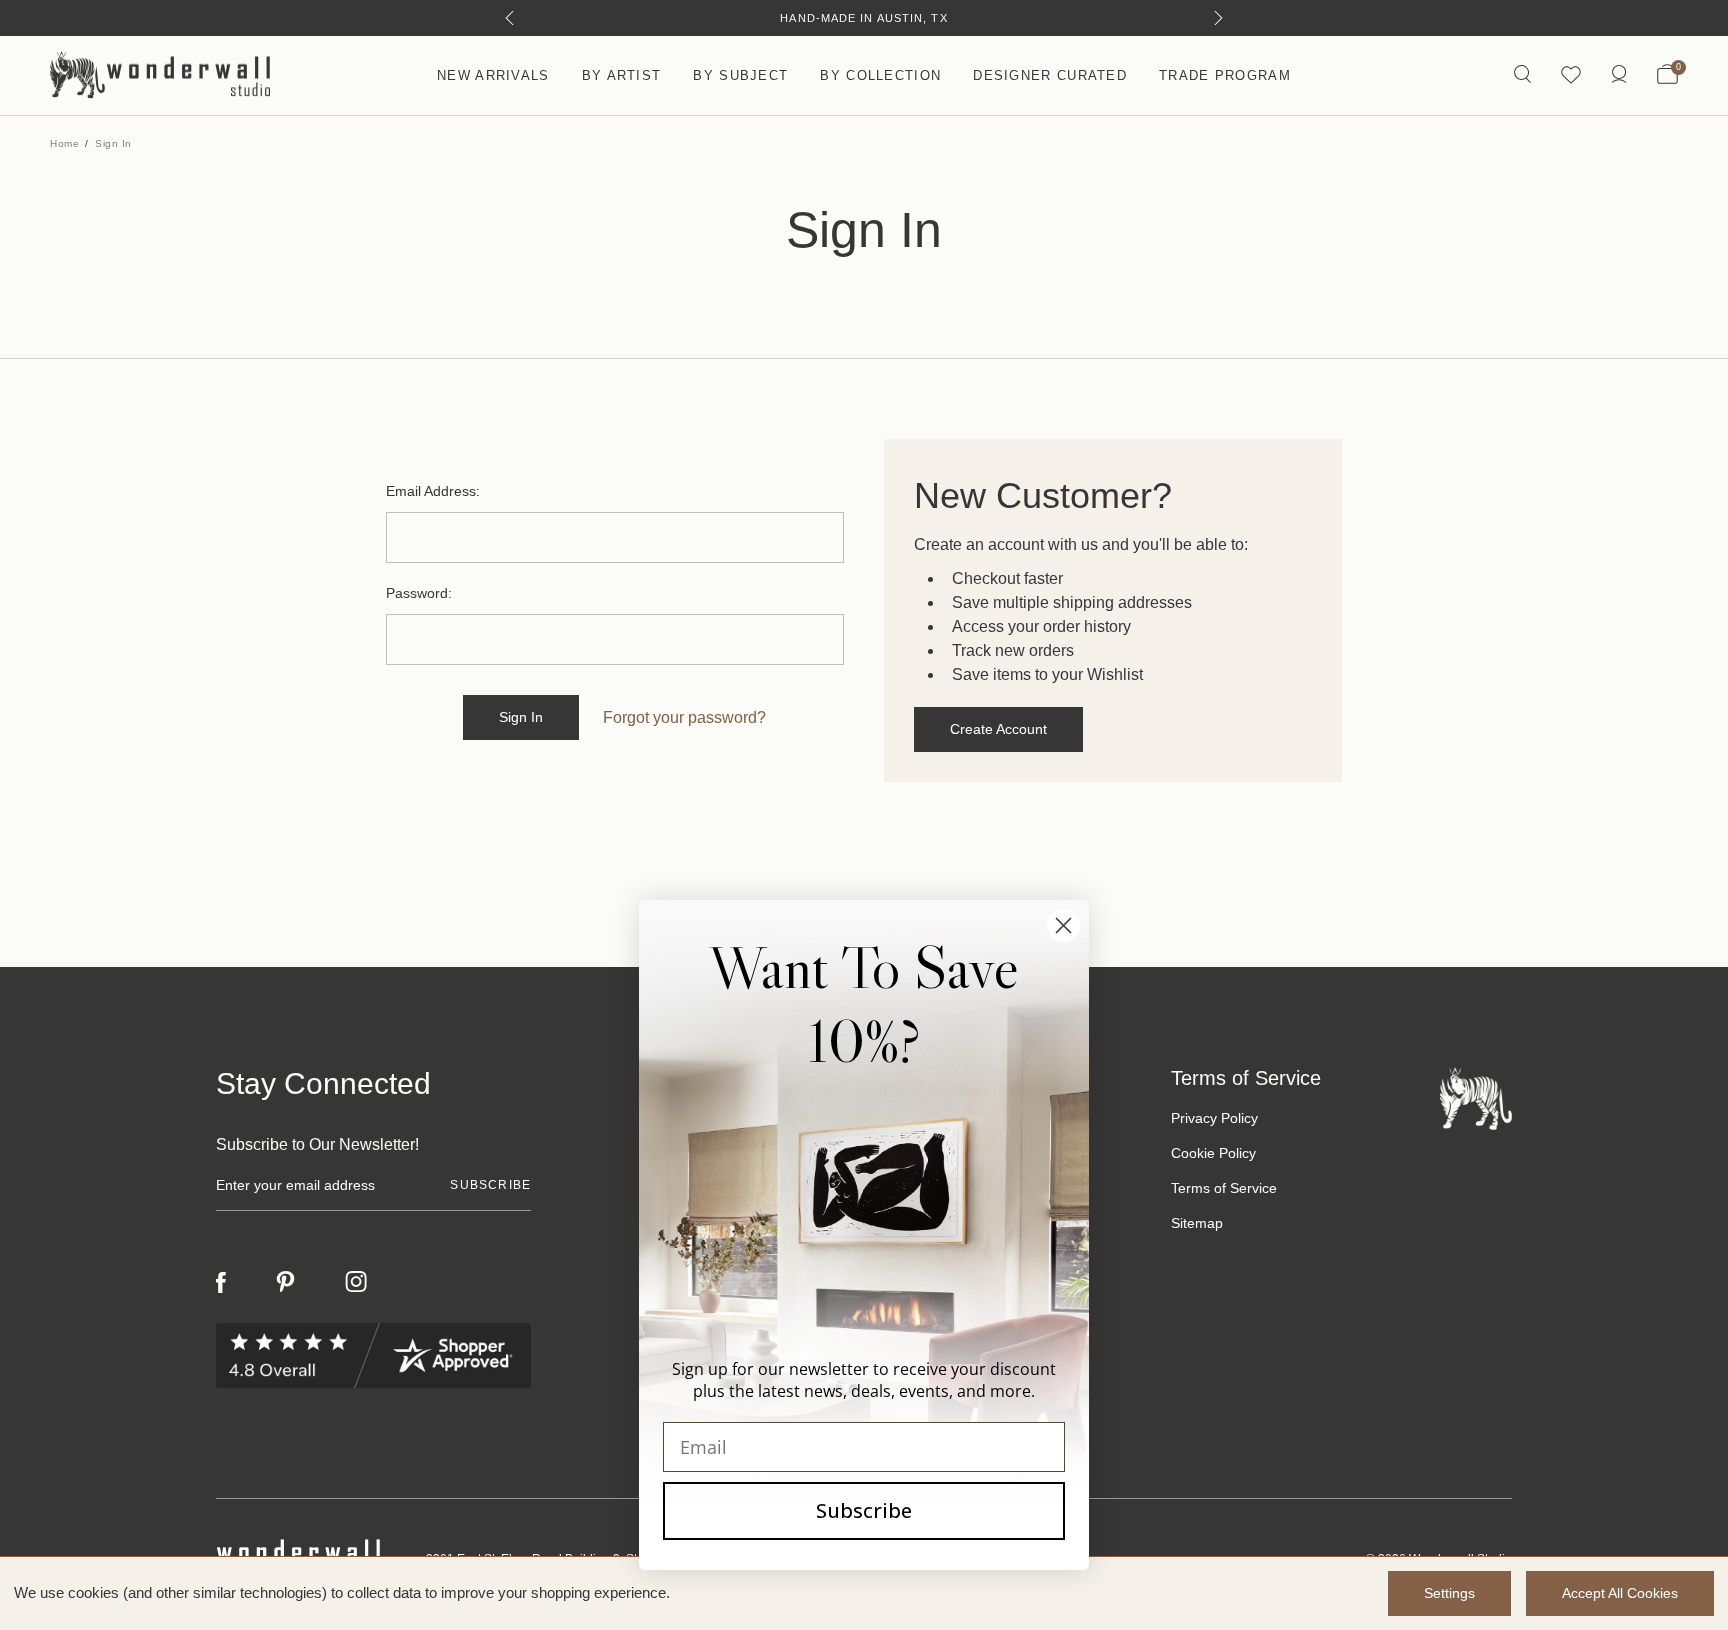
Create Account (998, 729)
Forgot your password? (684, 717)
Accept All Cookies (1620, 1593)
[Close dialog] (1063, 925)
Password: (419, 593)
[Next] (1218, 18)
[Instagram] (356, 1282)
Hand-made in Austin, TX (863, 18)
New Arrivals (493, 75)
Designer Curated (1050, 75)
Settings (1449, 1593)
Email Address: (433, 491)
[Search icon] (1522, 75)
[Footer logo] (1476, 1097)
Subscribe (864, 1510)
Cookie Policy (1213, 1153)
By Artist (622, 75)
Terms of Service (1224, 1188)
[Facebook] (221, 1282)
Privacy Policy (1214, 1118)
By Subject (740, 75)
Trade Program (1225, 75)
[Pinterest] (285, 1282)
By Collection (880, 75)
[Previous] (509, 18)
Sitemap (1197, 1223)
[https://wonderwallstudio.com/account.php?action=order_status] (1619, 75)
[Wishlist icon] (1571, 75)
